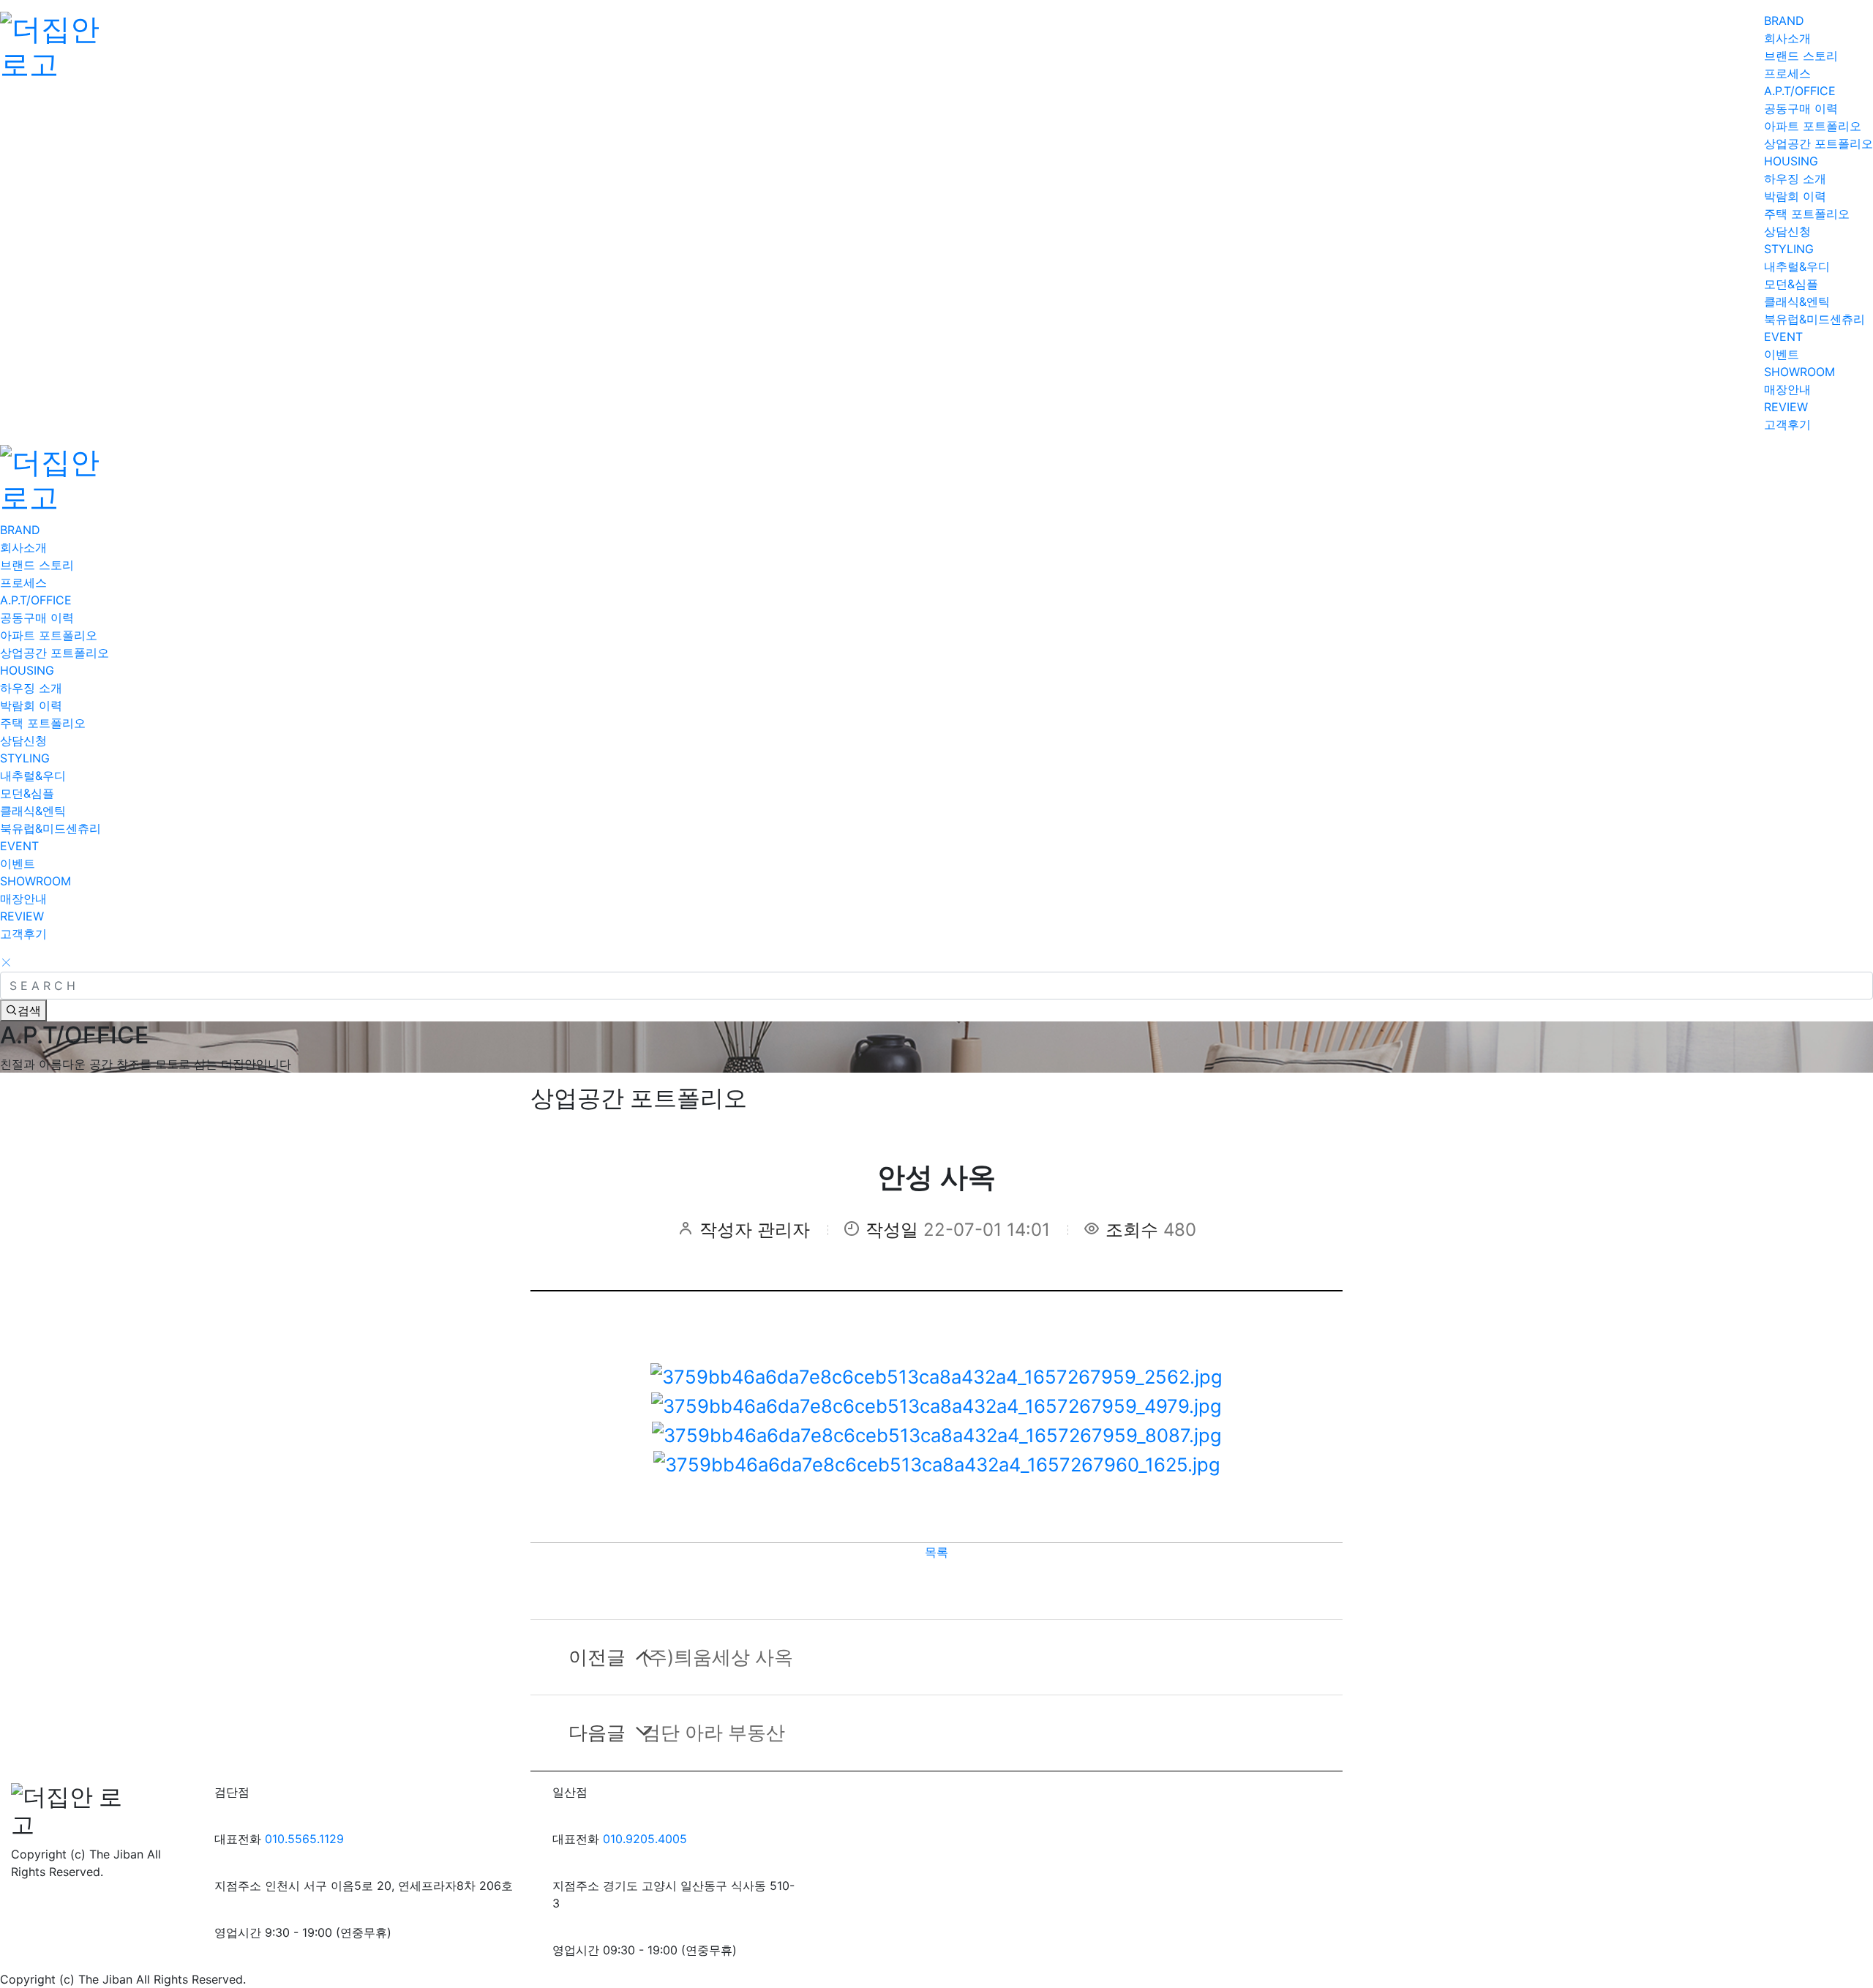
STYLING (1789, 249)
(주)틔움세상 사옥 (681, 1657)
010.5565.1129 (304, 1839)
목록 (936, 1552)
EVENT (1783, 337)
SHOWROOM (1799, 372)
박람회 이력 (1795, 196)
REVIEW (1786, 407)
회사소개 (1787, 38)
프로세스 (1787, 73)
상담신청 (1787, 231)
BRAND (1784, 20)
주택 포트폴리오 (1807, 214)
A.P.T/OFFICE (1800, 91)
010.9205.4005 (645, 1839)
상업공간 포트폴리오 (1818, 143)
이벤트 (1782, 354)
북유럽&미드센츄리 (1814, 319)
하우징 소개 (1795, 179)
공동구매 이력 (1801, 108)
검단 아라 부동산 (677, 1732)
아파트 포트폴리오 (1813, 126)
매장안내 (1787, 389)
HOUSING (1791, 161)
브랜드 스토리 (1801, 56)
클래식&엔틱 (1797, 301)
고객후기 (1787, 424)
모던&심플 (1791, 284)
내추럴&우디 (1797, 266)
